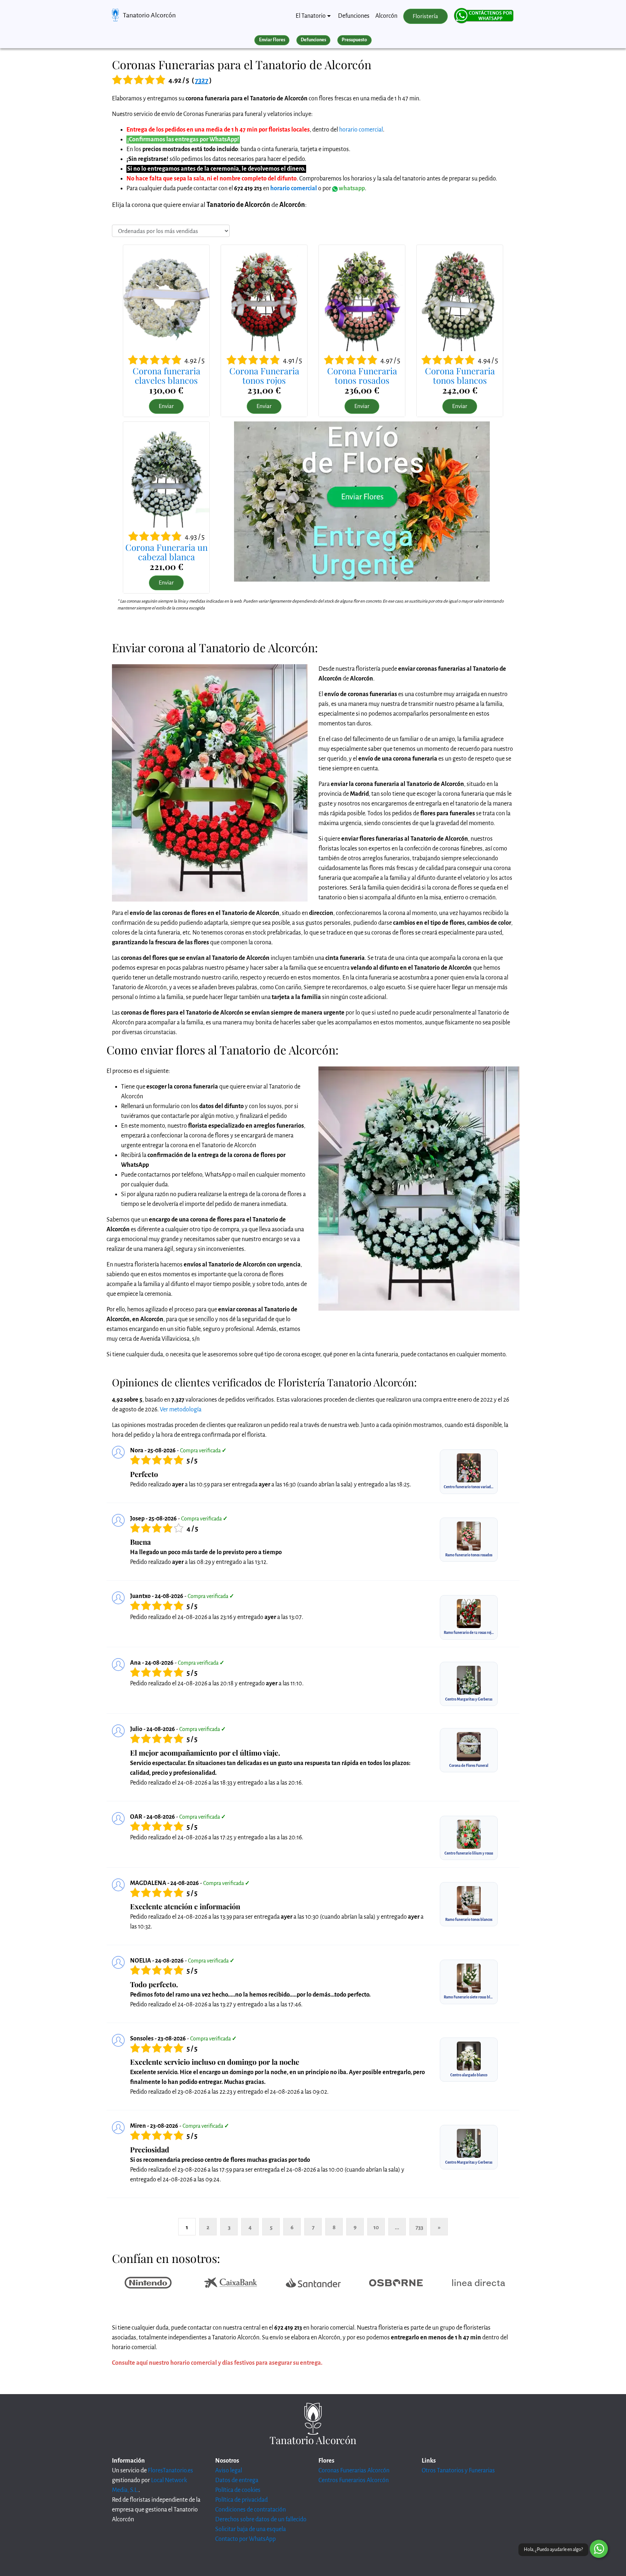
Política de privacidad (241, 2500)
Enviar (166, 406)
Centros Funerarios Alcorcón (354, 2480)
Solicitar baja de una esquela (251, 2529)
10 (376, 2227)
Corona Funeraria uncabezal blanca (166, 552)
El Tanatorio (311, 16)
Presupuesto (354, 40)
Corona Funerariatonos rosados (362, 375)
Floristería (425, 16)
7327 (202, 80)
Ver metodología (181, 1410)
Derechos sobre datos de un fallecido (261, 2519)
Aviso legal (229, 2471)
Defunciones (354, 16)
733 (419, 2227)
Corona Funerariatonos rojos (264, 375)
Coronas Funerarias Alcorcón (354, 2471)
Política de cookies (238, 2490)
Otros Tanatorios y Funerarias (458, 2471)
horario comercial (361, 130)
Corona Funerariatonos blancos (460, 375)
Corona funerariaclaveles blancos (166, 375)
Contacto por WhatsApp (245, 2539)
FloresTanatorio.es (170, 2471)
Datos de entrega (237, 2480)
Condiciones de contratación (251, 2510)
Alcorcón (386, 16)
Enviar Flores (272, 40)
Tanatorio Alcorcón (149, 15)
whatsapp (351, 188)
